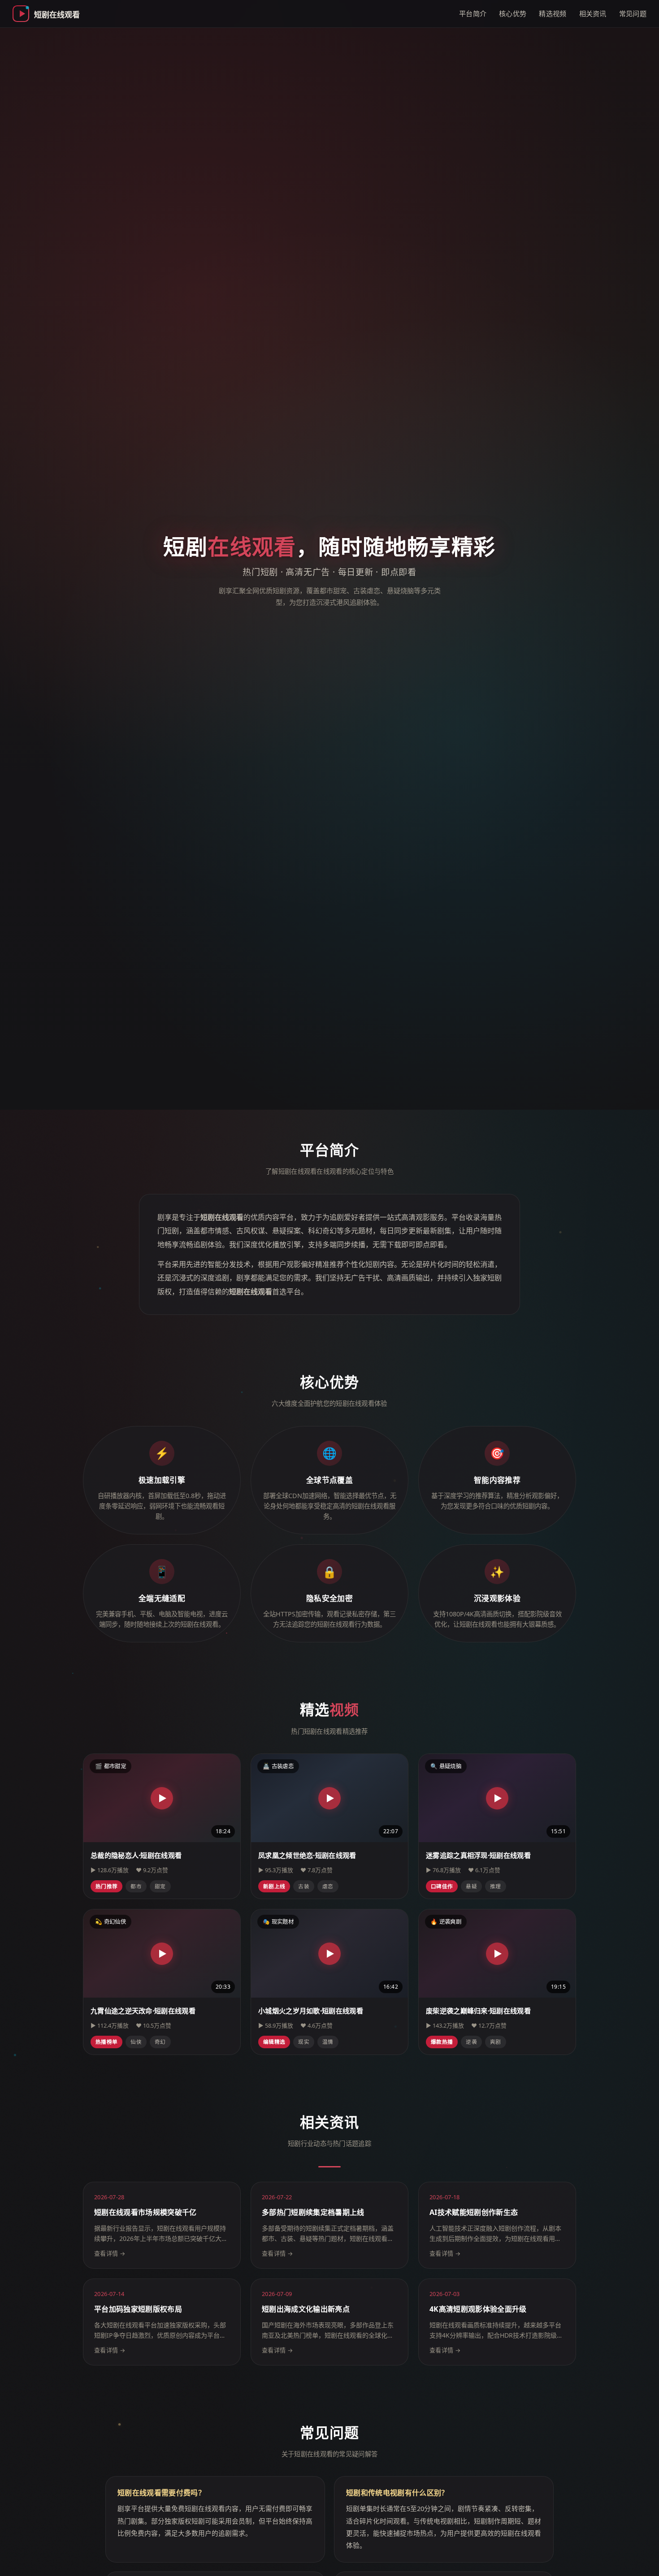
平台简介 (473, 13)
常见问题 (633, 13)
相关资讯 (593, 13)
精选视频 (553, 13)
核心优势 (513, 13)
